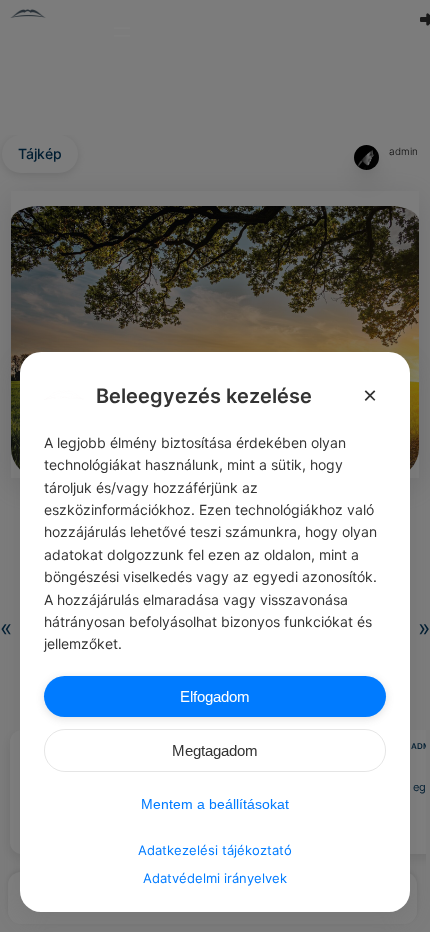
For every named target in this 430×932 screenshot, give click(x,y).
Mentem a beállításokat (215, 804)
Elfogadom (215, 696)
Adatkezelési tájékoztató (215, 850)
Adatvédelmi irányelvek (215, 878)
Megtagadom (215, 750)
